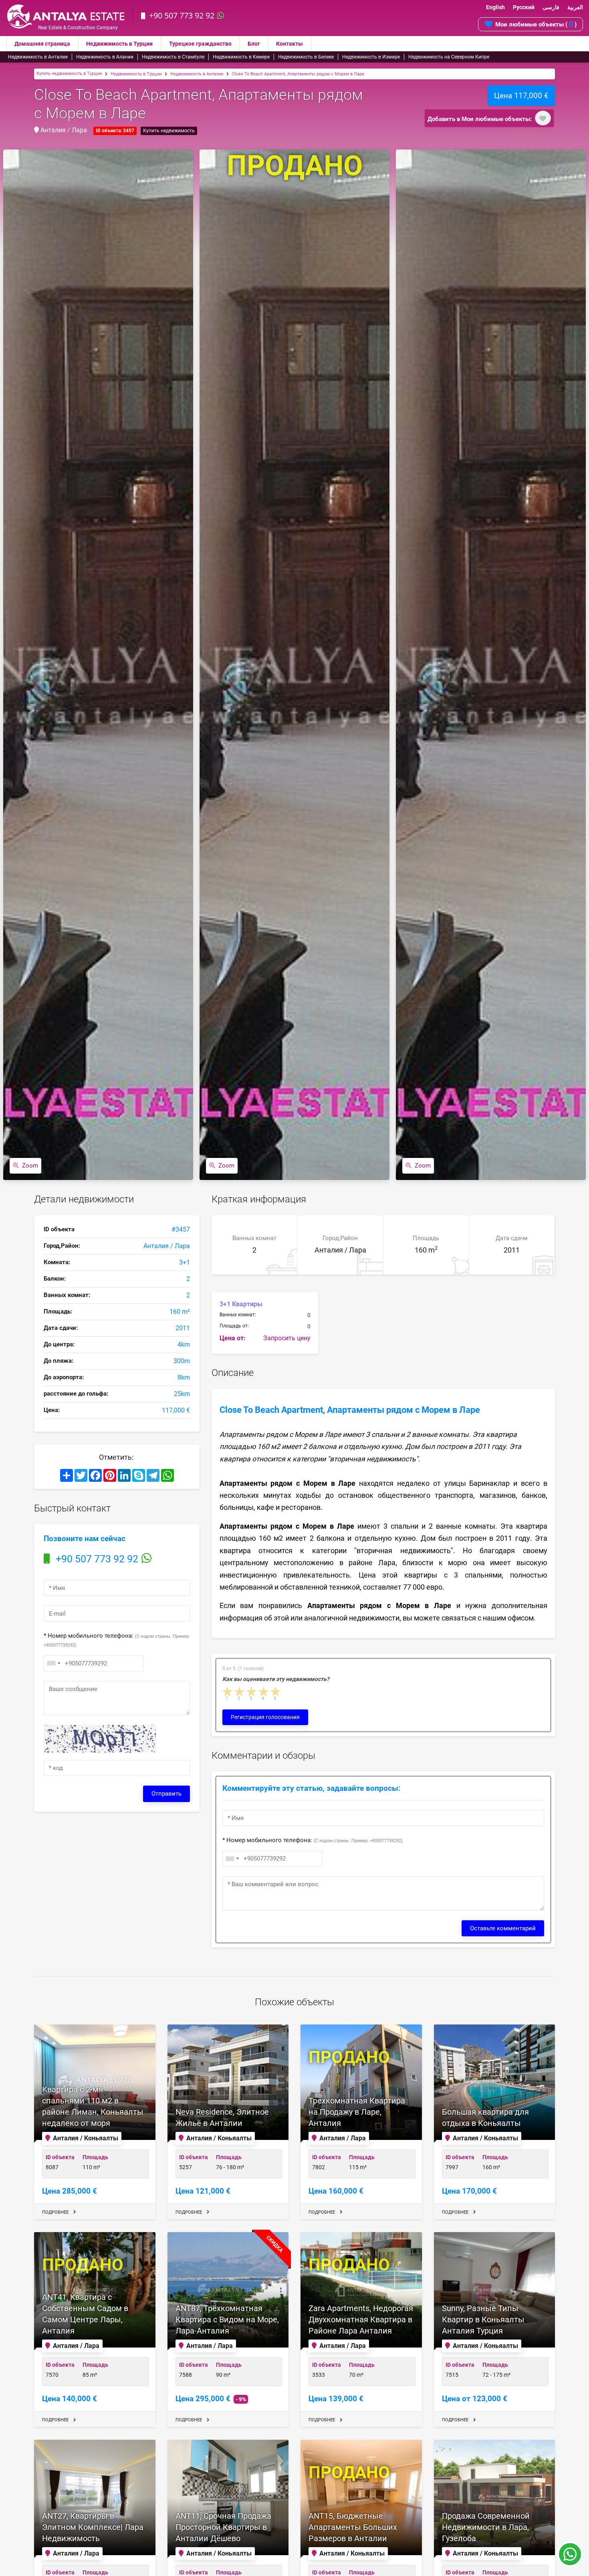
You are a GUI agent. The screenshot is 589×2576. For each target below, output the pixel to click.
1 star (228, 1692)
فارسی (551, 7)
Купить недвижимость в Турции (69, 74)
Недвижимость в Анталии (38, 57)
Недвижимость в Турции (119, 44)
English (495, 7)
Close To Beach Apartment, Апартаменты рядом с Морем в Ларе (298, 74)
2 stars (240, 1692)
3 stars (252, 1692)
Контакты (289, 44)
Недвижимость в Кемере (241, 57)
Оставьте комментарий (503, 1928)
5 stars (276, 1692)
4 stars (264, 1692)
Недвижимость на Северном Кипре (449, 57)
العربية (575, 7)
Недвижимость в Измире (371, 57)
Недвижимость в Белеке (306, 57)
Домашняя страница (42, 44)
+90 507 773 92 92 (182, 15)
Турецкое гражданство (200, 44)
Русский (524, 7)
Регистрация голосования (265, 1717)
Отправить (166, 1794)
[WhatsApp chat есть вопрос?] (570, 2558)
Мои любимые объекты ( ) (536, 24)
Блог (254, 44)
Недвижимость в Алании (105, 57)
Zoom (30, 1166)
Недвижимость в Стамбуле (173, 57)
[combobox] (53, 1663)
